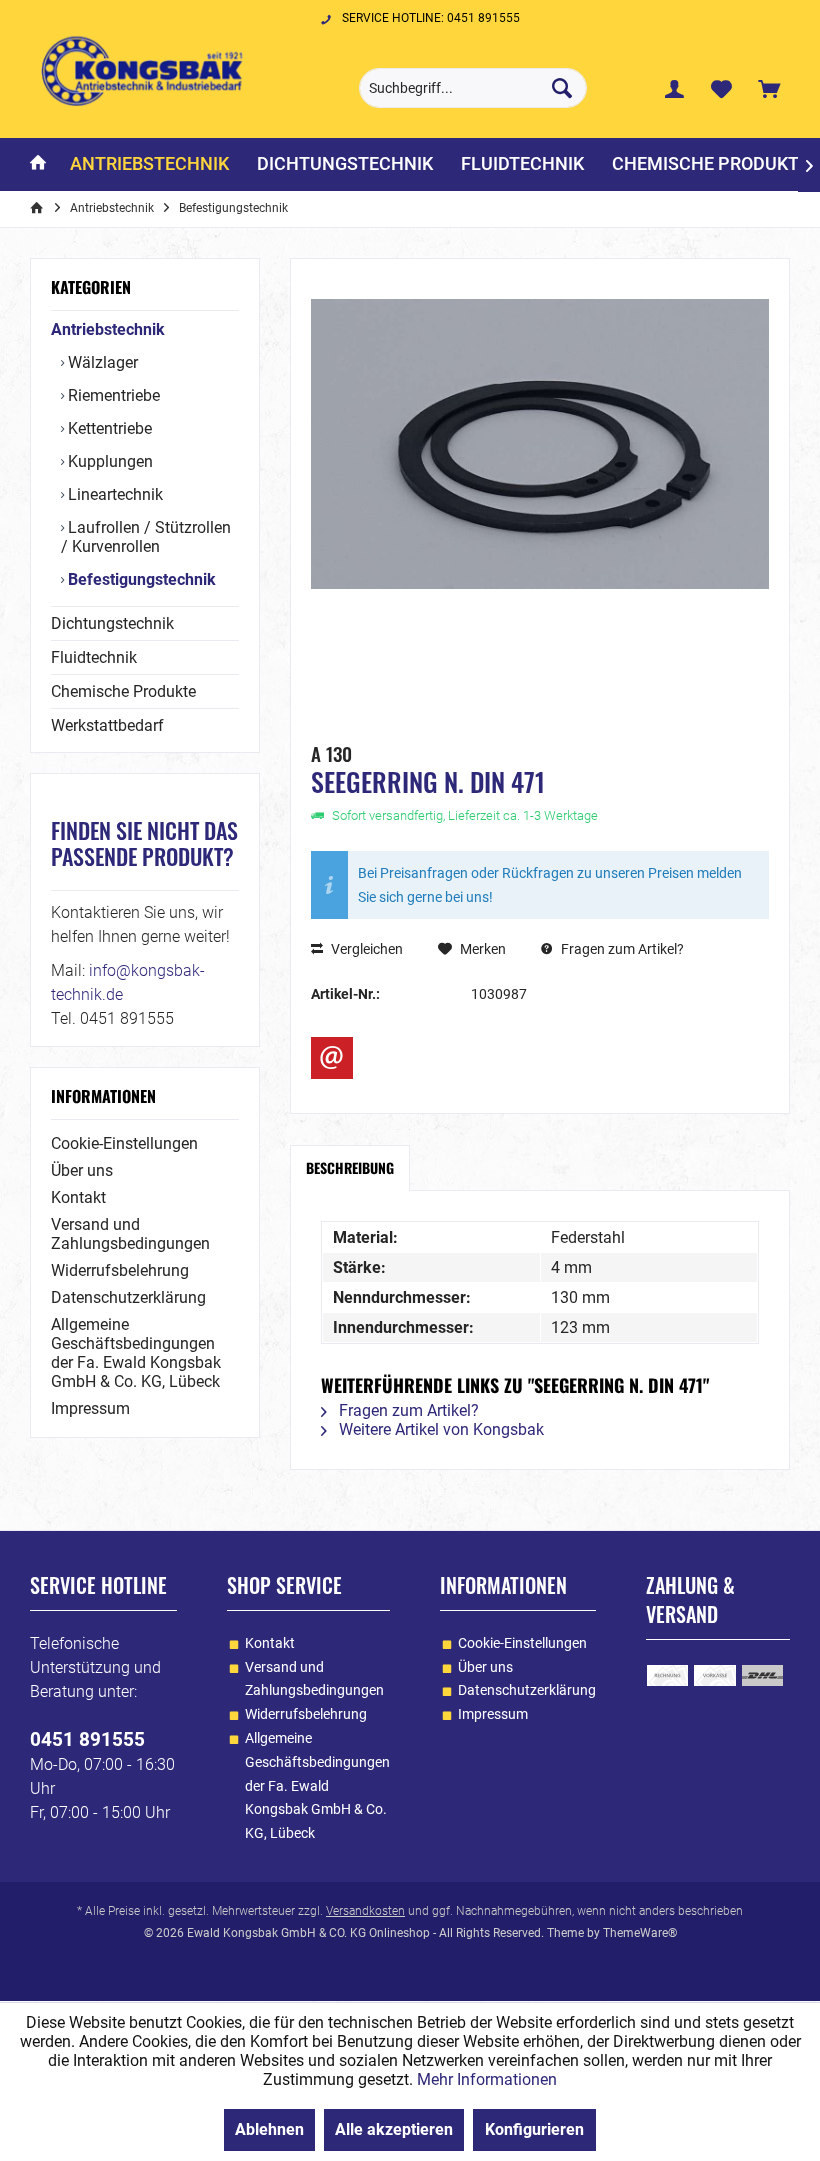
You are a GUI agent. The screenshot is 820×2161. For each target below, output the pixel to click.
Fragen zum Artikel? (621, 949)
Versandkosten (365, 1911)
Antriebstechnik (108, 329)
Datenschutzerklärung (128, 1297)
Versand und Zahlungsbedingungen (130, 1234)
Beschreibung (350, 1167)
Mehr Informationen (487, 2079)
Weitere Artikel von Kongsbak (439, 1429)
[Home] (38, 164)
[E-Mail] (332, 1058)
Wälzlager (101, 362)
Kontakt (78, 1197)
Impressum (90, 1408)
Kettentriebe (108, 428)
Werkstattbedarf (107, 725)
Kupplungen (108, 461)
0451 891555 (87, 1739)
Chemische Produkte (123, 691)
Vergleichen (365, 949)
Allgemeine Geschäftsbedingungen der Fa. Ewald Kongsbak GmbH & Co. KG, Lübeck (136, 1353)
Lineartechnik (113, 494)
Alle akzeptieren (394, 2129)
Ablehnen (269, 2129)
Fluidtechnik (94, 657)
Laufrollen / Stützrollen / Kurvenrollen (146, 537)
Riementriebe (112, 395)
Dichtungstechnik (112, 623)
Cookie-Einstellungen (124, 1143)
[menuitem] (769, 88)
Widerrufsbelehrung (120, 1270)
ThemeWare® (640, 1933)
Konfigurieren (534, 2129)
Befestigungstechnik (140, 579)
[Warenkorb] (769, 88)
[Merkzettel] (722, 88)
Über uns (82, 1170)
